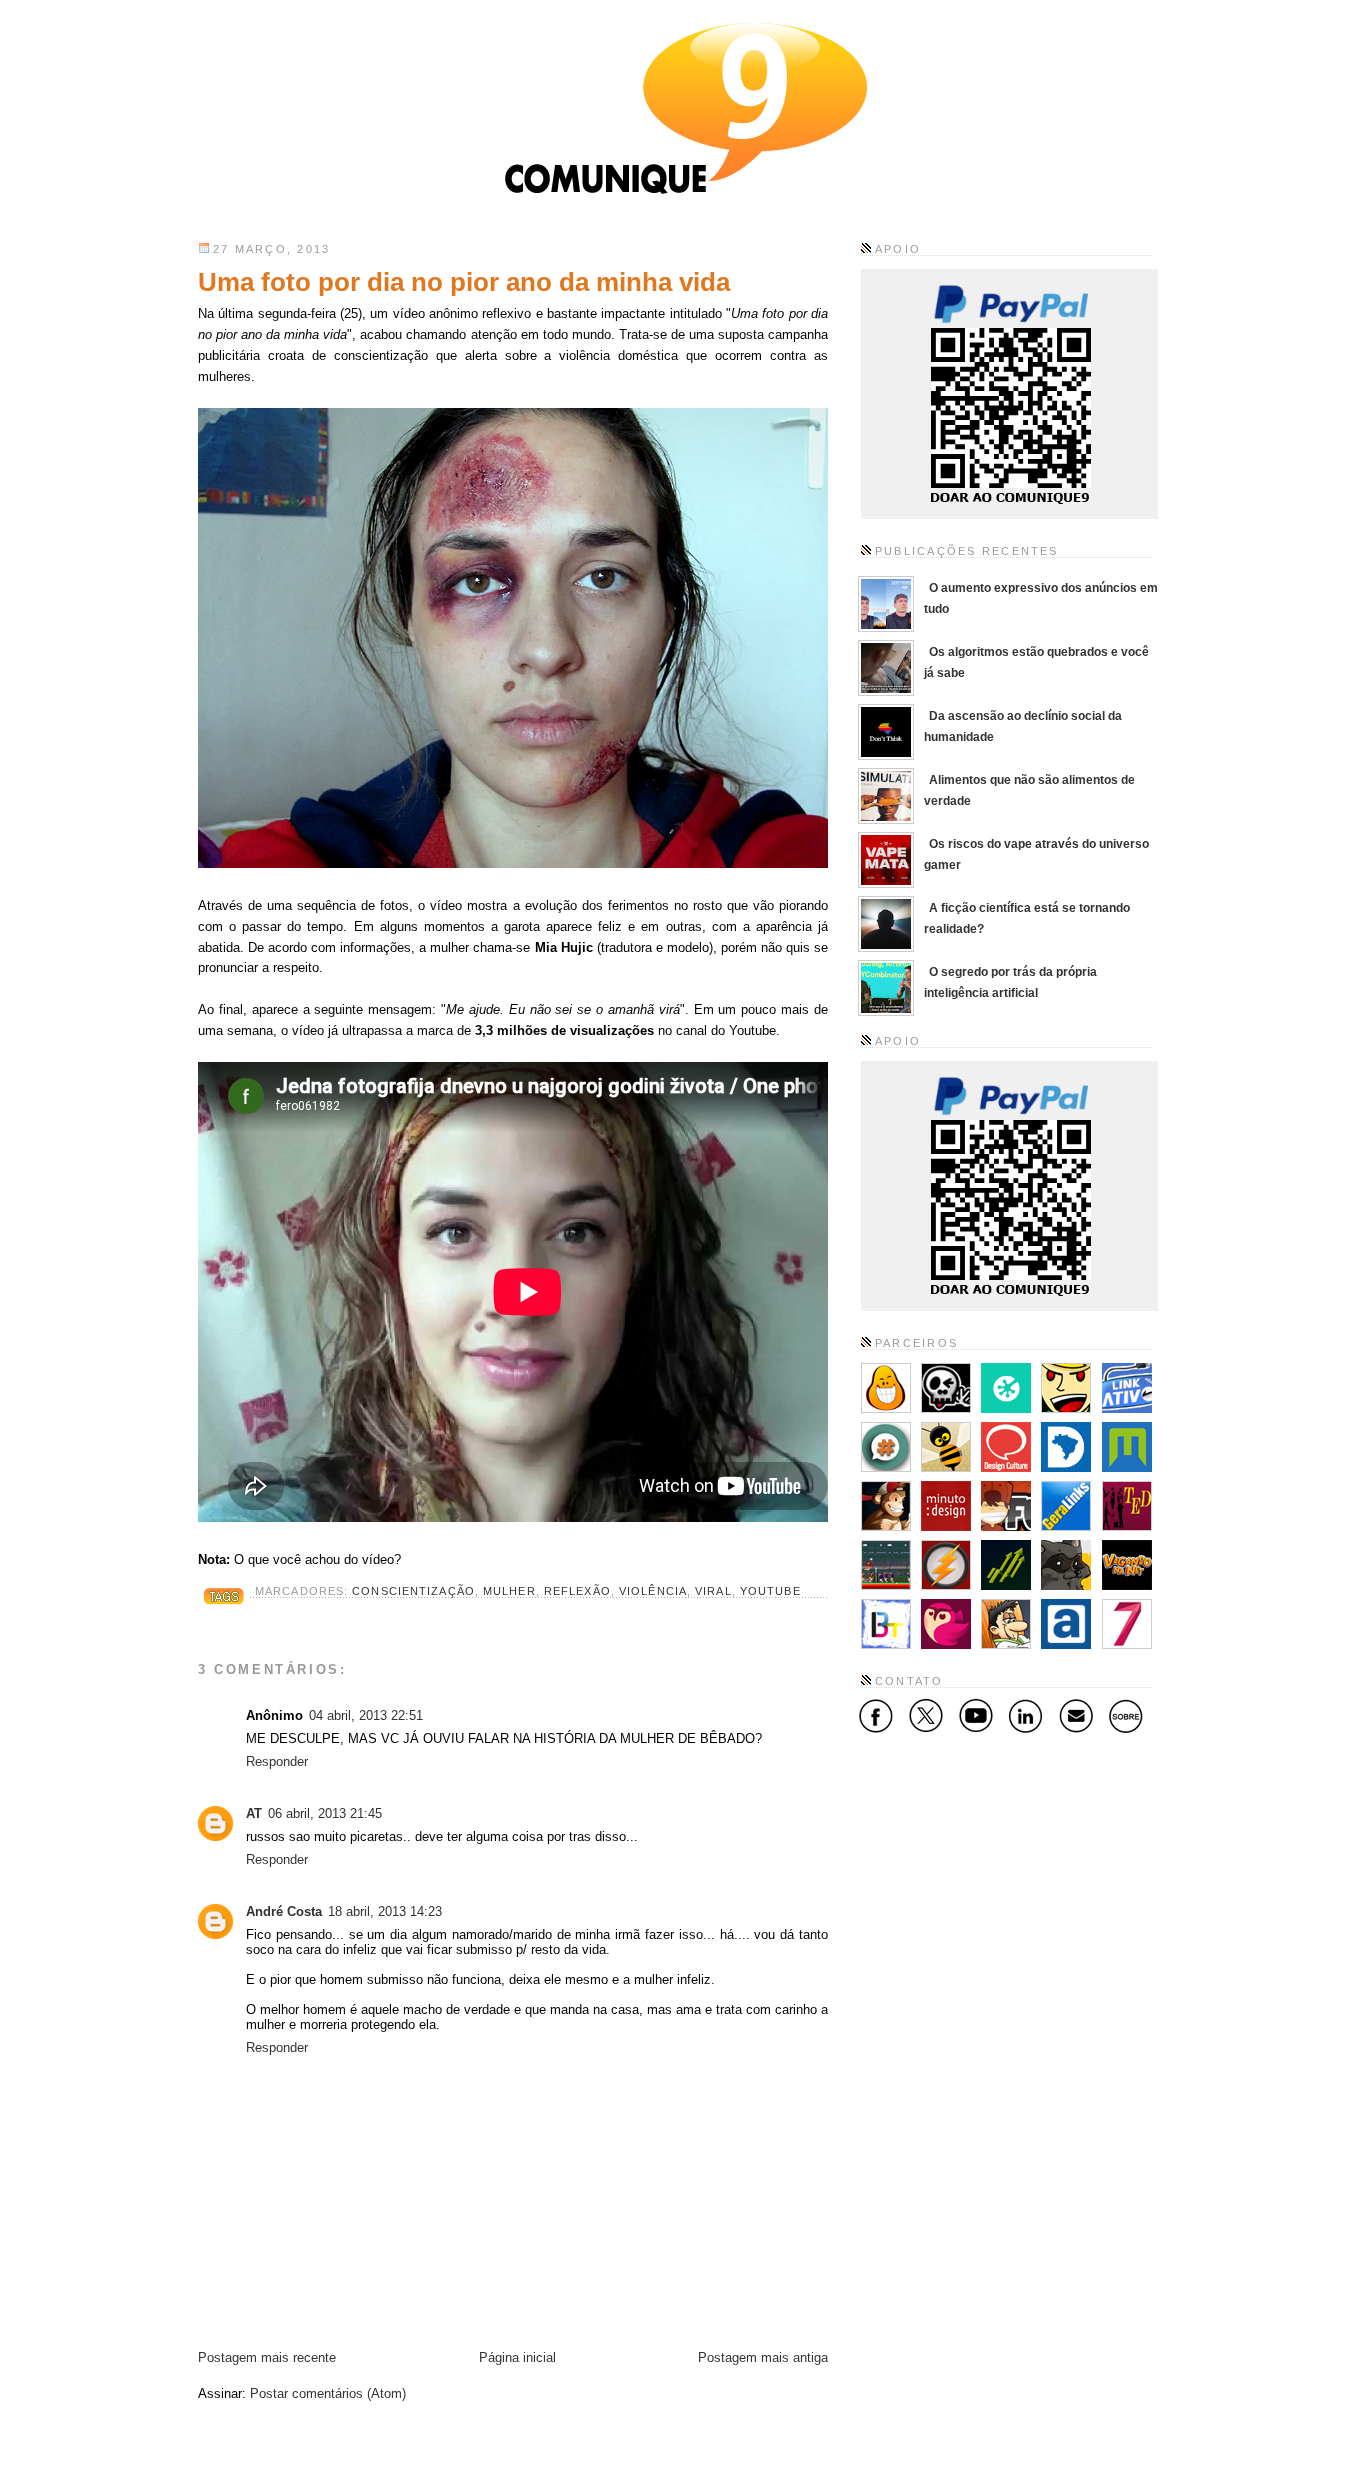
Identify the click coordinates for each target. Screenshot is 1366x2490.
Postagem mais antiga (763, 2357)
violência (653, 1591)
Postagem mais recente (267, 2357)
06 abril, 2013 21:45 (325, 1813)
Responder (277, 1761)
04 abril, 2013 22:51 (366, 1715)
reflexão (577, 1591)
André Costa (284, 1911)
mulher (509, 1591)
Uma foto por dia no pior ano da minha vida (464, 282)
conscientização (413, 1591)
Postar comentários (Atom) (328, 2393)
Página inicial (517, 2357)
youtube (770, 1591)
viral (713, 1591)
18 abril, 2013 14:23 (385, 1911)
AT (254, 1813)
